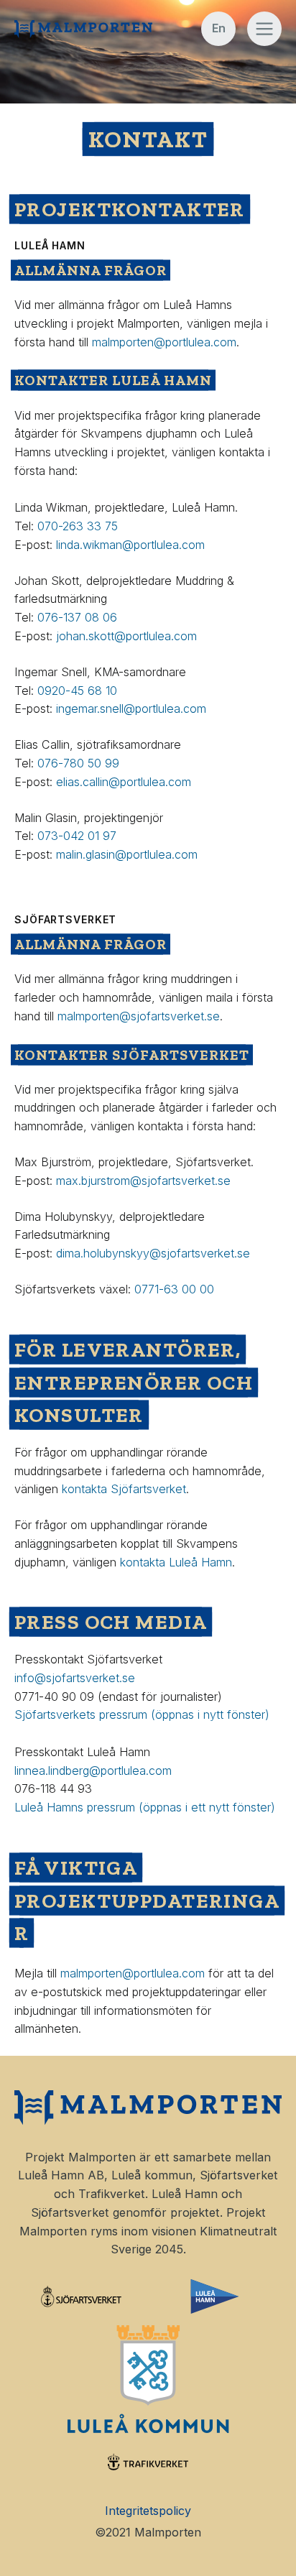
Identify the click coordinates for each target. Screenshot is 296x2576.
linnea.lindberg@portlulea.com (93, 1771)
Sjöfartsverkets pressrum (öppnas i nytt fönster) (144, 1714)
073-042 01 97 (79, 836)
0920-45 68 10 (77, 691)
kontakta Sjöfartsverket (124, 1489)
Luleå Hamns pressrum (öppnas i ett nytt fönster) (145, 1807)
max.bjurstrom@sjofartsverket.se (143, 1181)
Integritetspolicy (148, 2511)
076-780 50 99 (80, 763)
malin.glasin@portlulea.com (127, 854)
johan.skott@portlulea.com (126, 636)
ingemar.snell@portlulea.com (131, 708)
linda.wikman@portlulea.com (130, 545)
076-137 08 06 (77, 617)
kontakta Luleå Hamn (176, 1562)
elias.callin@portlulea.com (124, 782)
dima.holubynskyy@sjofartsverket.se (153, 1253)
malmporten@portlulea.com (164, 342)
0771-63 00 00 (174, 1289)
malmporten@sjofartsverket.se (139, 1016)
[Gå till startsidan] (148, 2108)
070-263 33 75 (78, 526)
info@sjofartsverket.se (77, 1678)
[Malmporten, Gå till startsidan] (83, 29)
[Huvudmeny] (264, 29)
